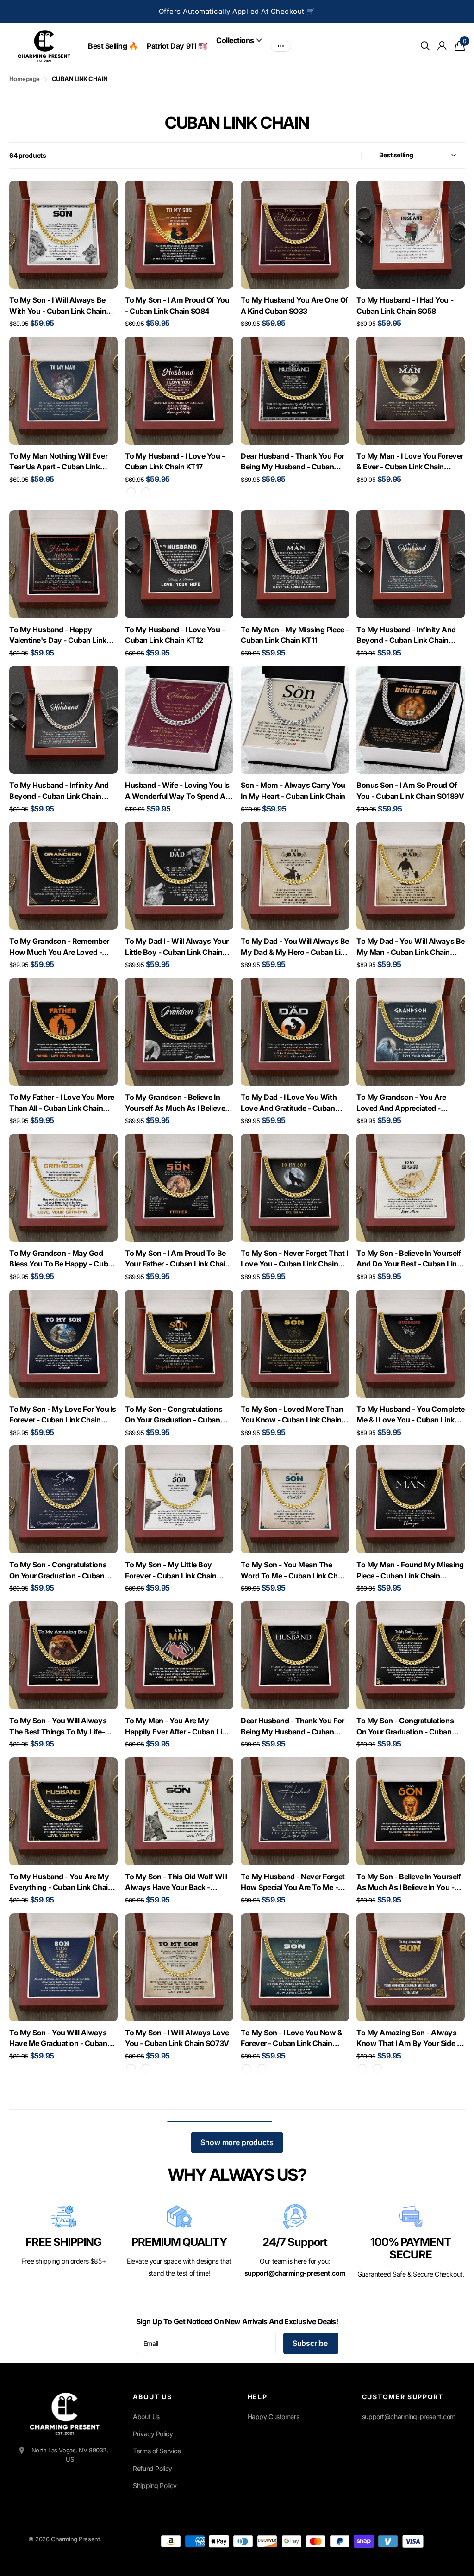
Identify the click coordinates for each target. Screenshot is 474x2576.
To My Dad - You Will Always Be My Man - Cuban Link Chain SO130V (411, 947)
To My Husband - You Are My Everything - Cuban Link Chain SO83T (61, 1883)
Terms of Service (157, 2451)
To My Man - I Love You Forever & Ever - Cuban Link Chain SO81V (410, 462)
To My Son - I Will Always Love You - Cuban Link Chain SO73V (177, 2038)
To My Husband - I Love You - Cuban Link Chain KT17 (175, 462)
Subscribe (311, 2343)
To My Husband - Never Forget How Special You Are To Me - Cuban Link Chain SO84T (293, 1883)
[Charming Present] (65, 2414)
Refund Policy (153, 2468)
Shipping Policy (155, 2486)
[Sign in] (442, 46)
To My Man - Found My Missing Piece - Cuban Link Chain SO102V (410, 1571)
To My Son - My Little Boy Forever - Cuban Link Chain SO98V (171, 1571)
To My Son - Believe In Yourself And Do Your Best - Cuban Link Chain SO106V (409, 1259)
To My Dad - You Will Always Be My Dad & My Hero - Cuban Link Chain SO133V (295, 947)
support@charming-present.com (409, 2417)
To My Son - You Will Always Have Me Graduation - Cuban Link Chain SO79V (58, 2039)
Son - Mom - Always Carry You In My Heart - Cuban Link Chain (293, 791)
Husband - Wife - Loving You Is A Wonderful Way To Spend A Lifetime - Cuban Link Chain (177, 791)
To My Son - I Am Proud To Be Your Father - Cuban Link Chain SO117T (177, 1259)
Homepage (25, 79)
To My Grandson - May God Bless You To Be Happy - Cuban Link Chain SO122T (63, 1259)
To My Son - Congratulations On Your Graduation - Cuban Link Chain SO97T (405, 1727)
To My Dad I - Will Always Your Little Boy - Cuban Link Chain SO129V (177, 947)
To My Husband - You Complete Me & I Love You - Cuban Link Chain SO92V (411, 1415)
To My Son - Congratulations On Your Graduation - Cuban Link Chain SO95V (174, 1415)
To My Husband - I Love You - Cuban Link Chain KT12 (175, 635)
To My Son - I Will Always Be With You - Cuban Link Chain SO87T (58, 306)
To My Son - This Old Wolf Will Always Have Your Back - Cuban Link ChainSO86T (176, 1883)
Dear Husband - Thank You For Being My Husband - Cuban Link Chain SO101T (293, 1727)
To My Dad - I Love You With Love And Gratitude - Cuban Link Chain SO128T (289, 1103)
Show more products (237, 2142)
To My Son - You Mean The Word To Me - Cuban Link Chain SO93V (294, 1571)
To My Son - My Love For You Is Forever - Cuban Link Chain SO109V (63, 1415)
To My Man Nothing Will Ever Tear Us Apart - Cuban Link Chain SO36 (58, 462)
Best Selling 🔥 (113, 46)
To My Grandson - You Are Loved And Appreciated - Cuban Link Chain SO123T (401, 1103)
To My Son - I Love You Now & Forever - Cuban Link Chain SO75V (292, 2039)
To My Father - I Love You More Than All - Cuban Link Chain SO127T (62, 1103)
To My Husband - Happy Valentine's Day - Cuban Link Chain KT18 (58, 636)
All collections (239, 40)
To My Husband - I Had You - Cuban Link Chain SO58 (405, 306)
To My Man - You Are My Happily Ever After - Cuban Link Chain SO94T (178, 1727)
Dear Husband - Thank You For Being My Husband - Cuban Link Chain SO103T (293, 462)
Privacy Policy (153, 2434)
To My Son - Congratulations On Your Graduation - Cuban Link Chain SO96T (58, 1571)
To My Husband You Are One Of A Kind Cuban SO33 (294, 306)
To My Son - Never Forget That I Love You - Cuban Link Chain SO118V (294, 1259)
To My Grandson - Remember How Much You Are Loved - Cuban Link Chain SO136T (59, 947)
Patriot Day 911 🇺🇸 (177, 46)
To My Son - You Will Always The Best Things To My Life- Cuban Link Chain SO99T (58, 1727)
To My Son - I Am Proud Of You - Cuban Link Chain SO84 (177, 306)
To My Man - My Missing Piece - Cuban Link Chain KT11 (295, 635)
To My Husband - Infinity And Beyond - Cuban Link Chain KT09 (59, 791)
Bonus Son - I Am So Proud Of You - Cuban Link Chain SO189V (410, 791)
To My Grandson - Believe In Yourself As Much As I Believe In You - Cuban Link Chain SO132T (179, 1103)
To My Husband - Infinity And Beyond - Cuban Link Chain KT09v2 (406, 636)
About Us (146, 2417)
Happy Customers (274, 2417)
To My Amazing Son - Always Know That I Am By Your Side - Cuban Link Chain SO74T (408, 2039)
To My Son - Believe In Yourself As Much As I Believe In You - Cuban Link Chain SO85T (409, 1883)
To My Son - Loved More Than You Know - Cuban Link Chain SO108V (292, 1415)
